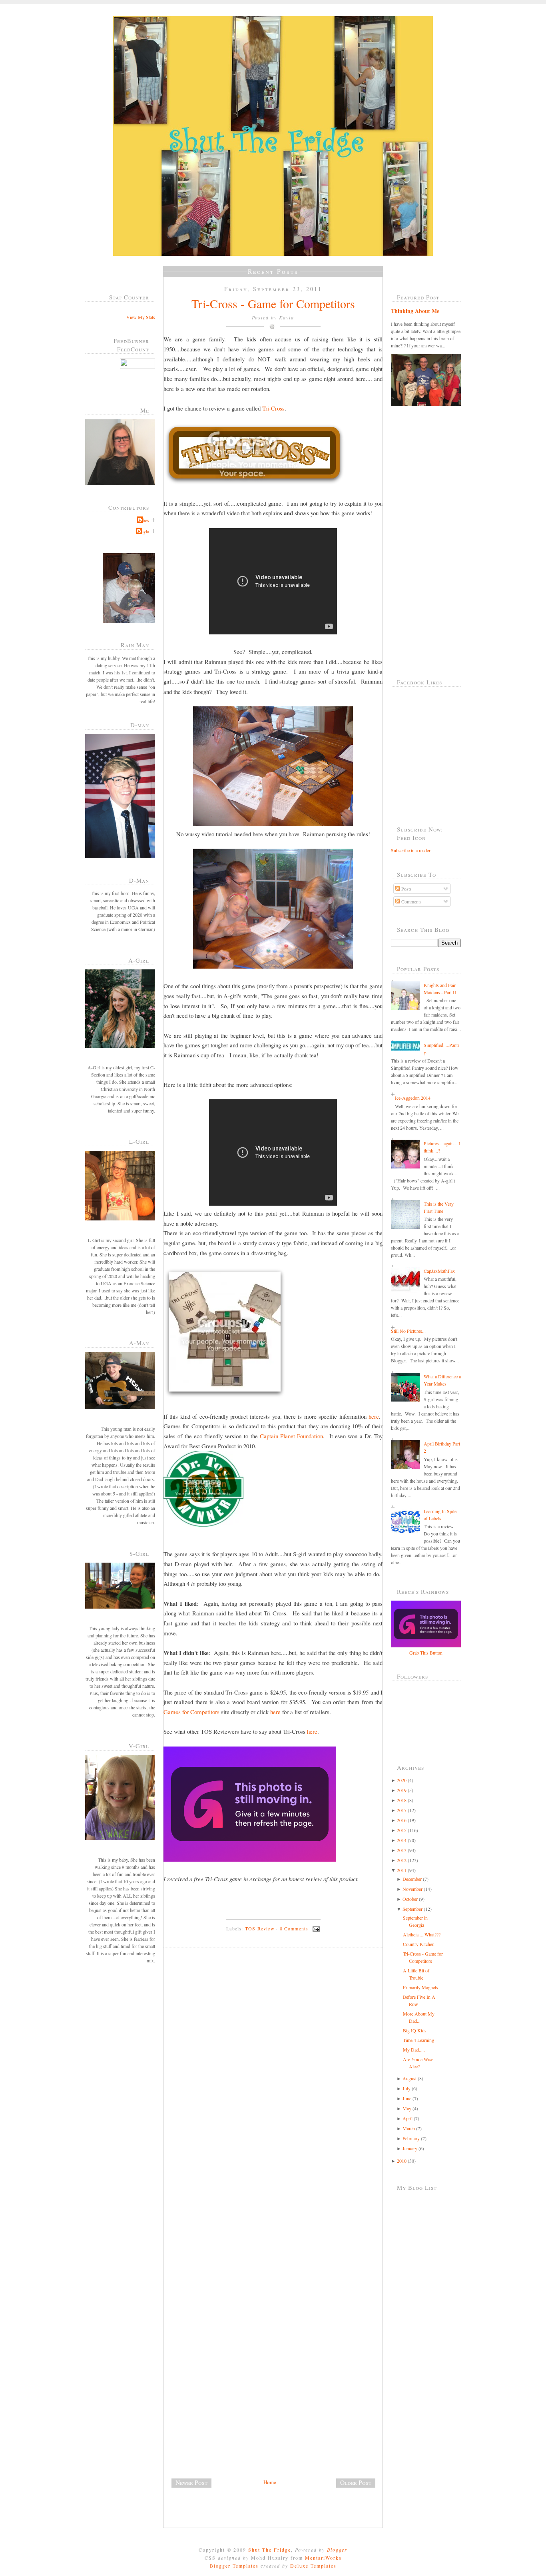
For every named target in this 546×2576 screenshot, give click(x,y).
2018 (402, 1800)
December (412, 1879)
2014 (402, 1840)
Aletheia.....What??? (422, 1934)
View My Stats (141, 317)
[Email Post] (315, 1928)
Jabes (144, 520)
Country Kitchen (419, 1944)
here (374, 1416)
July (407, 2088)
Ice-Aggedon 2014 (413, 1098)
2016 (402, 1820)
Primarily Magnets (420, 1987)
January (410, 2148)
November (412, 1889)
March (409, 2128)
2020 (402, 1780)
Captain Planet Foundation (292, 1436)
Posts (406, 889)
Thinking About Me (415, 311)
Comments (411, 901)
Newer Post (191, 2482)
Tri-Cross (273, 408)
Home (270, 2482)
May (407, 2108)
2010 (402, 2161)
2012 (402, 1860)
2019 (402, 1790)
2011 (402, 1870)
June (407, 2098)
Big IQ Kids (415, 2030)
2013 (402, 1850)
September (412, 1909)
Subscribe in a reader (411, 850)
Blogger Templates (234, 2566)
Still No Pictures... (408, 1331)
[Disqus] (276, 2064)
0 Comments (294, 1928)
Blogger (337, 2550)
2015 (402, 1830)
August (409, 2078)
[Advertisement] (223, 2422)
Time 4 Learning (418, 2040)
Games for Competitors (191, 1712)
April (408, 2118)
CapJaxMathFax (439, 1271)
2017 (402, 1810)
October (410, 1899)
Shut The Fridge (270, 2550)
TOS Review (260, 1928)
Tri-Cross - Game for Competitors (273, 303)
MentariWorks (323, 2558)
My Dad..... (414, 2050)
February (411, 2138)
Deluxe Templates (313, 2566)
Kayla (143, 531)
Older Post (356, 2482)
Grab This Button (426, 1653)
